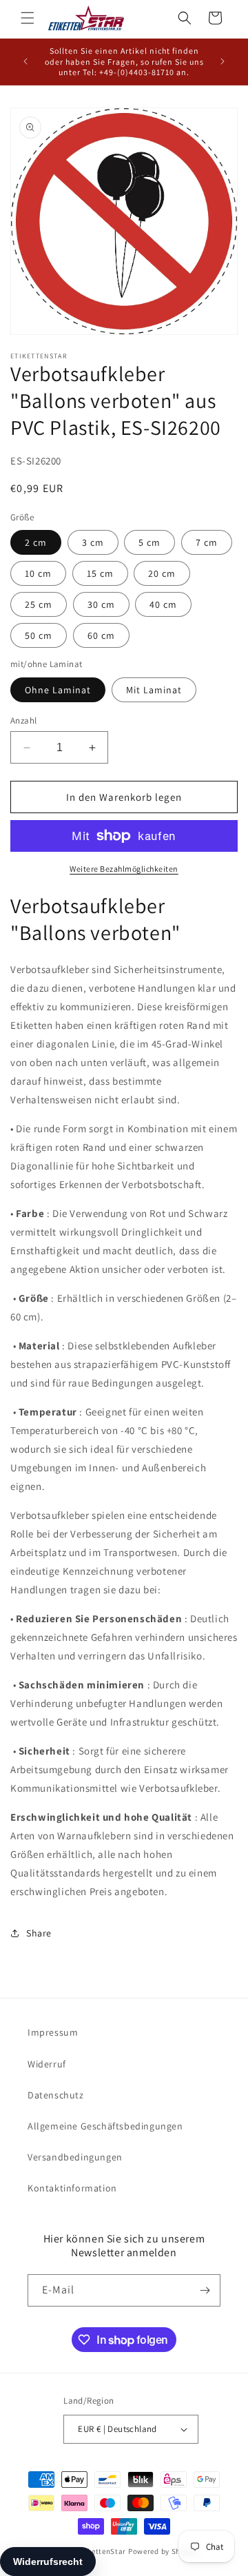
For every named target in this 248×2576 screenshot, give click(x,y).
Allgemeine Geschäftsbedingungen (105, 2126)
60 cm (101, 635)
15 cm (100, 573)
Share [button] (39, 1933)
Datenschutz (56, 2095)
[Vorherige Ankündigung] (25, 61)
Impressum (53, 2032)
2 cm (36, 542)
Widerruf (47, 2064)
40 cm (163, 604)
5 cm (149, 542)
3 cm (93, 542)
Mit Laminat (154, 690)
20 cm (162, 573)
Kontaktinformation (72, 2188)
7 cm (207, 542)
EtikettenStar (102, 2551)
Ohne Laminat (58, 690)
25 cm (39, 604)
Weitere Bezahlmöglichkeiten (124, 869)
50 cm (39, 635)
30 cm (101, 604)
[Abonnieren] (205, 2290)
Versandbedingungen (75, 2157)
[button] (28, 18)
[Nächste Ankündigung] (223, 61)
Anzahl (23, 720)
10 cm (38, 573)
